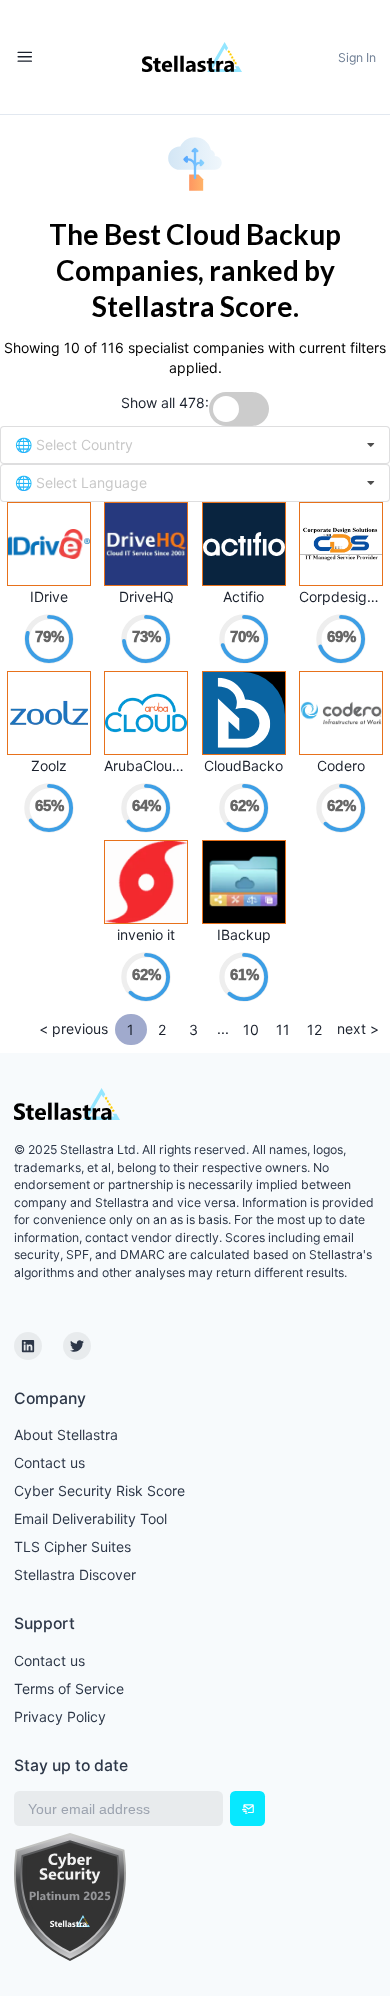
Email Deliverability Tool (90, 1518)
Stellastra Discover (75, 1574)
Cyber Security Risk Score (99, 1490)
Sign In (357, 57)
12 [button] (314, 1029)
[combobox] (195, 445)
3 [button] (193, 1029)
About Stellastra (66, 1434)
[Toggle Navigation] (24, 57)
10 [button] (251, 1029)
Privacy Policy (60, 1716)
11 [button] (283, 1029)
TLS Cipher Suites (72, 1546)
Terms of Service (69, 1688)
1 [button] (130, 1029)
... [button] (223, 1028)
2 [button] (162, 1029)
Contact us (49, 1462)
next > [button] (358, 1028)
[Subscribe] (247, 1808)
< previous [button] (73, 1028)
